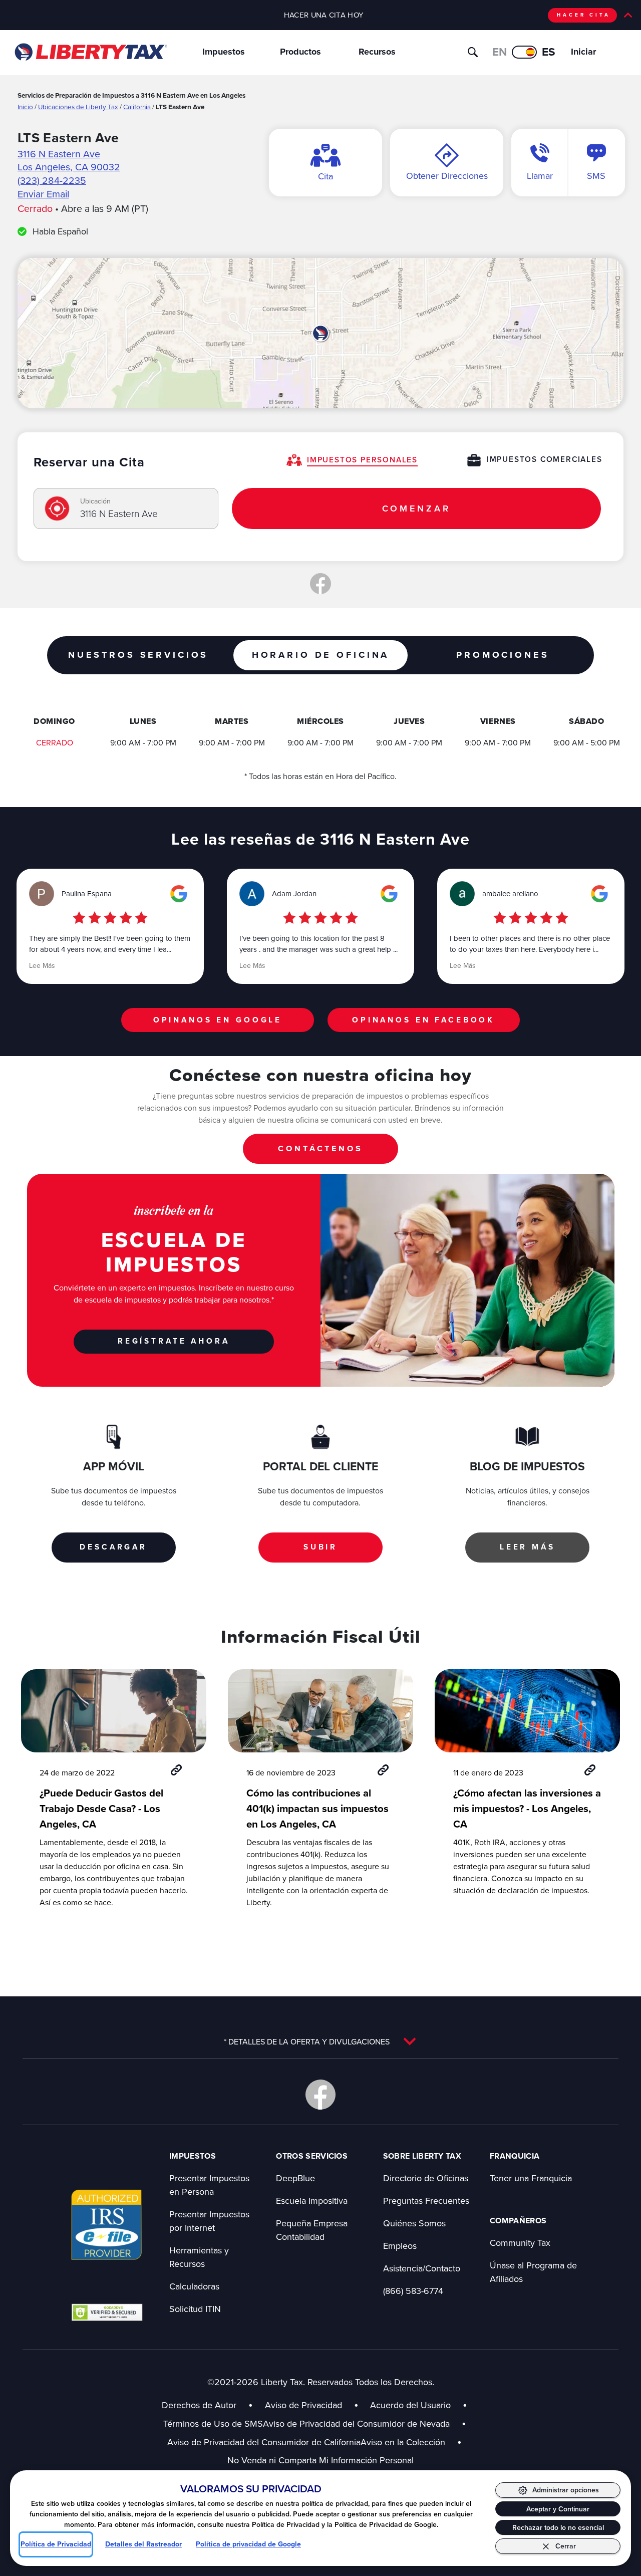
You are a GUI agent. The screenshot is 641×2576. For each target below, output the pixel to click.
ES (549, 52)
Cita (326, 176)
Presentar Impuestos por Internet (209, 2221)
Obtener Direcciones (447, 176)
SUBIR (320, 1547)
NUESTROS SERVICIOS (138, 655)
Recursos (377, 52)
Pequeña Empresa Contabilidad (312, 2230)
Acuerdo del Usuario (410, 2405)
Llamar (540, 176)
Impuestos (224, 52)
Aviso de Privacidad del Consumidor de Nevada (365, 2423)
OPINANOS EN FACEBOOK (423, 1020)
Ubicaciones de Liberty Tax (78, 106)
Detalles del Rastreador (143, 2544)
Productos (300, 52)
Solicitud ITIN (195, 2309)
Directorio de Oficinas (426, 2178)
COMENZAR (416, 508)
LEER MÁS (528, 1547)
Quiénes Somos (414, 2223)
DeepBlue (295, 2178)
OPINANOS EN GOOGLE (218, 1020)
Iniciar (583, 52)
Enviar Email (43, 194)
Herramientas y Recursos (199, 2257)
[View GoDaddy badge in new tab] (107, 2312)
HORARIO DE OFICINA (320, 655)
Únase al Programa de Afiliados (533, 2272)
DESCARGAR (113, 1547)
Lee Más (42, 965)
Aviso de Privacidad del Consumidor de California (264, 2442)
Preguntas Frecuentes (426, 2201)
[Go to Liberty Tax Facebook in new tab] (320, 2095)
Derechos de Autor (199, 2405)
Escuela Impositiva (312, 2201)
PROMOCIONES (503, 655)
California (137, 106)
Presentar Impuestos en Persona (209, 2185)
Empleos (400, 2246)
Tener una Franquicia (531, 2178)
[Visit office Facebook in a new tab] (320, 584)
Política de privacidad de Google (248, 2544)
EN (500, 52)
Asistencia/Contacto (422, 2268)
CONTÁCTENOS (320, 1148)
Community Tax (520, 2243)
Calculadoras (194, 2286)
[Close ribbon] (628, 15)
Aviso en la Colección (411, 2442)
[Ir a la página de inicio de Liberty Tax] (90, 52)
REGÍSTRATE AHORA (174, 1341)
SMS (596, 176)
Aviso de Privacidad (303, 2405)
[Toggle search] (473, 52)
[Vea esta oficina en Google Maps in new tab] (179, 894)
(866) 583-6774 (413, 2291)
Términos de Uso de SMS (213, 2423)
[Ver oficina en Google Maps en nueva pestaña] (320, 333)
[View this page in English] (524, 52)
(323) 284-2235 (52, 180)
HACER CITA (584, 15)
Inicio (25, 106)
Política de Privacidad (56, 2544)
